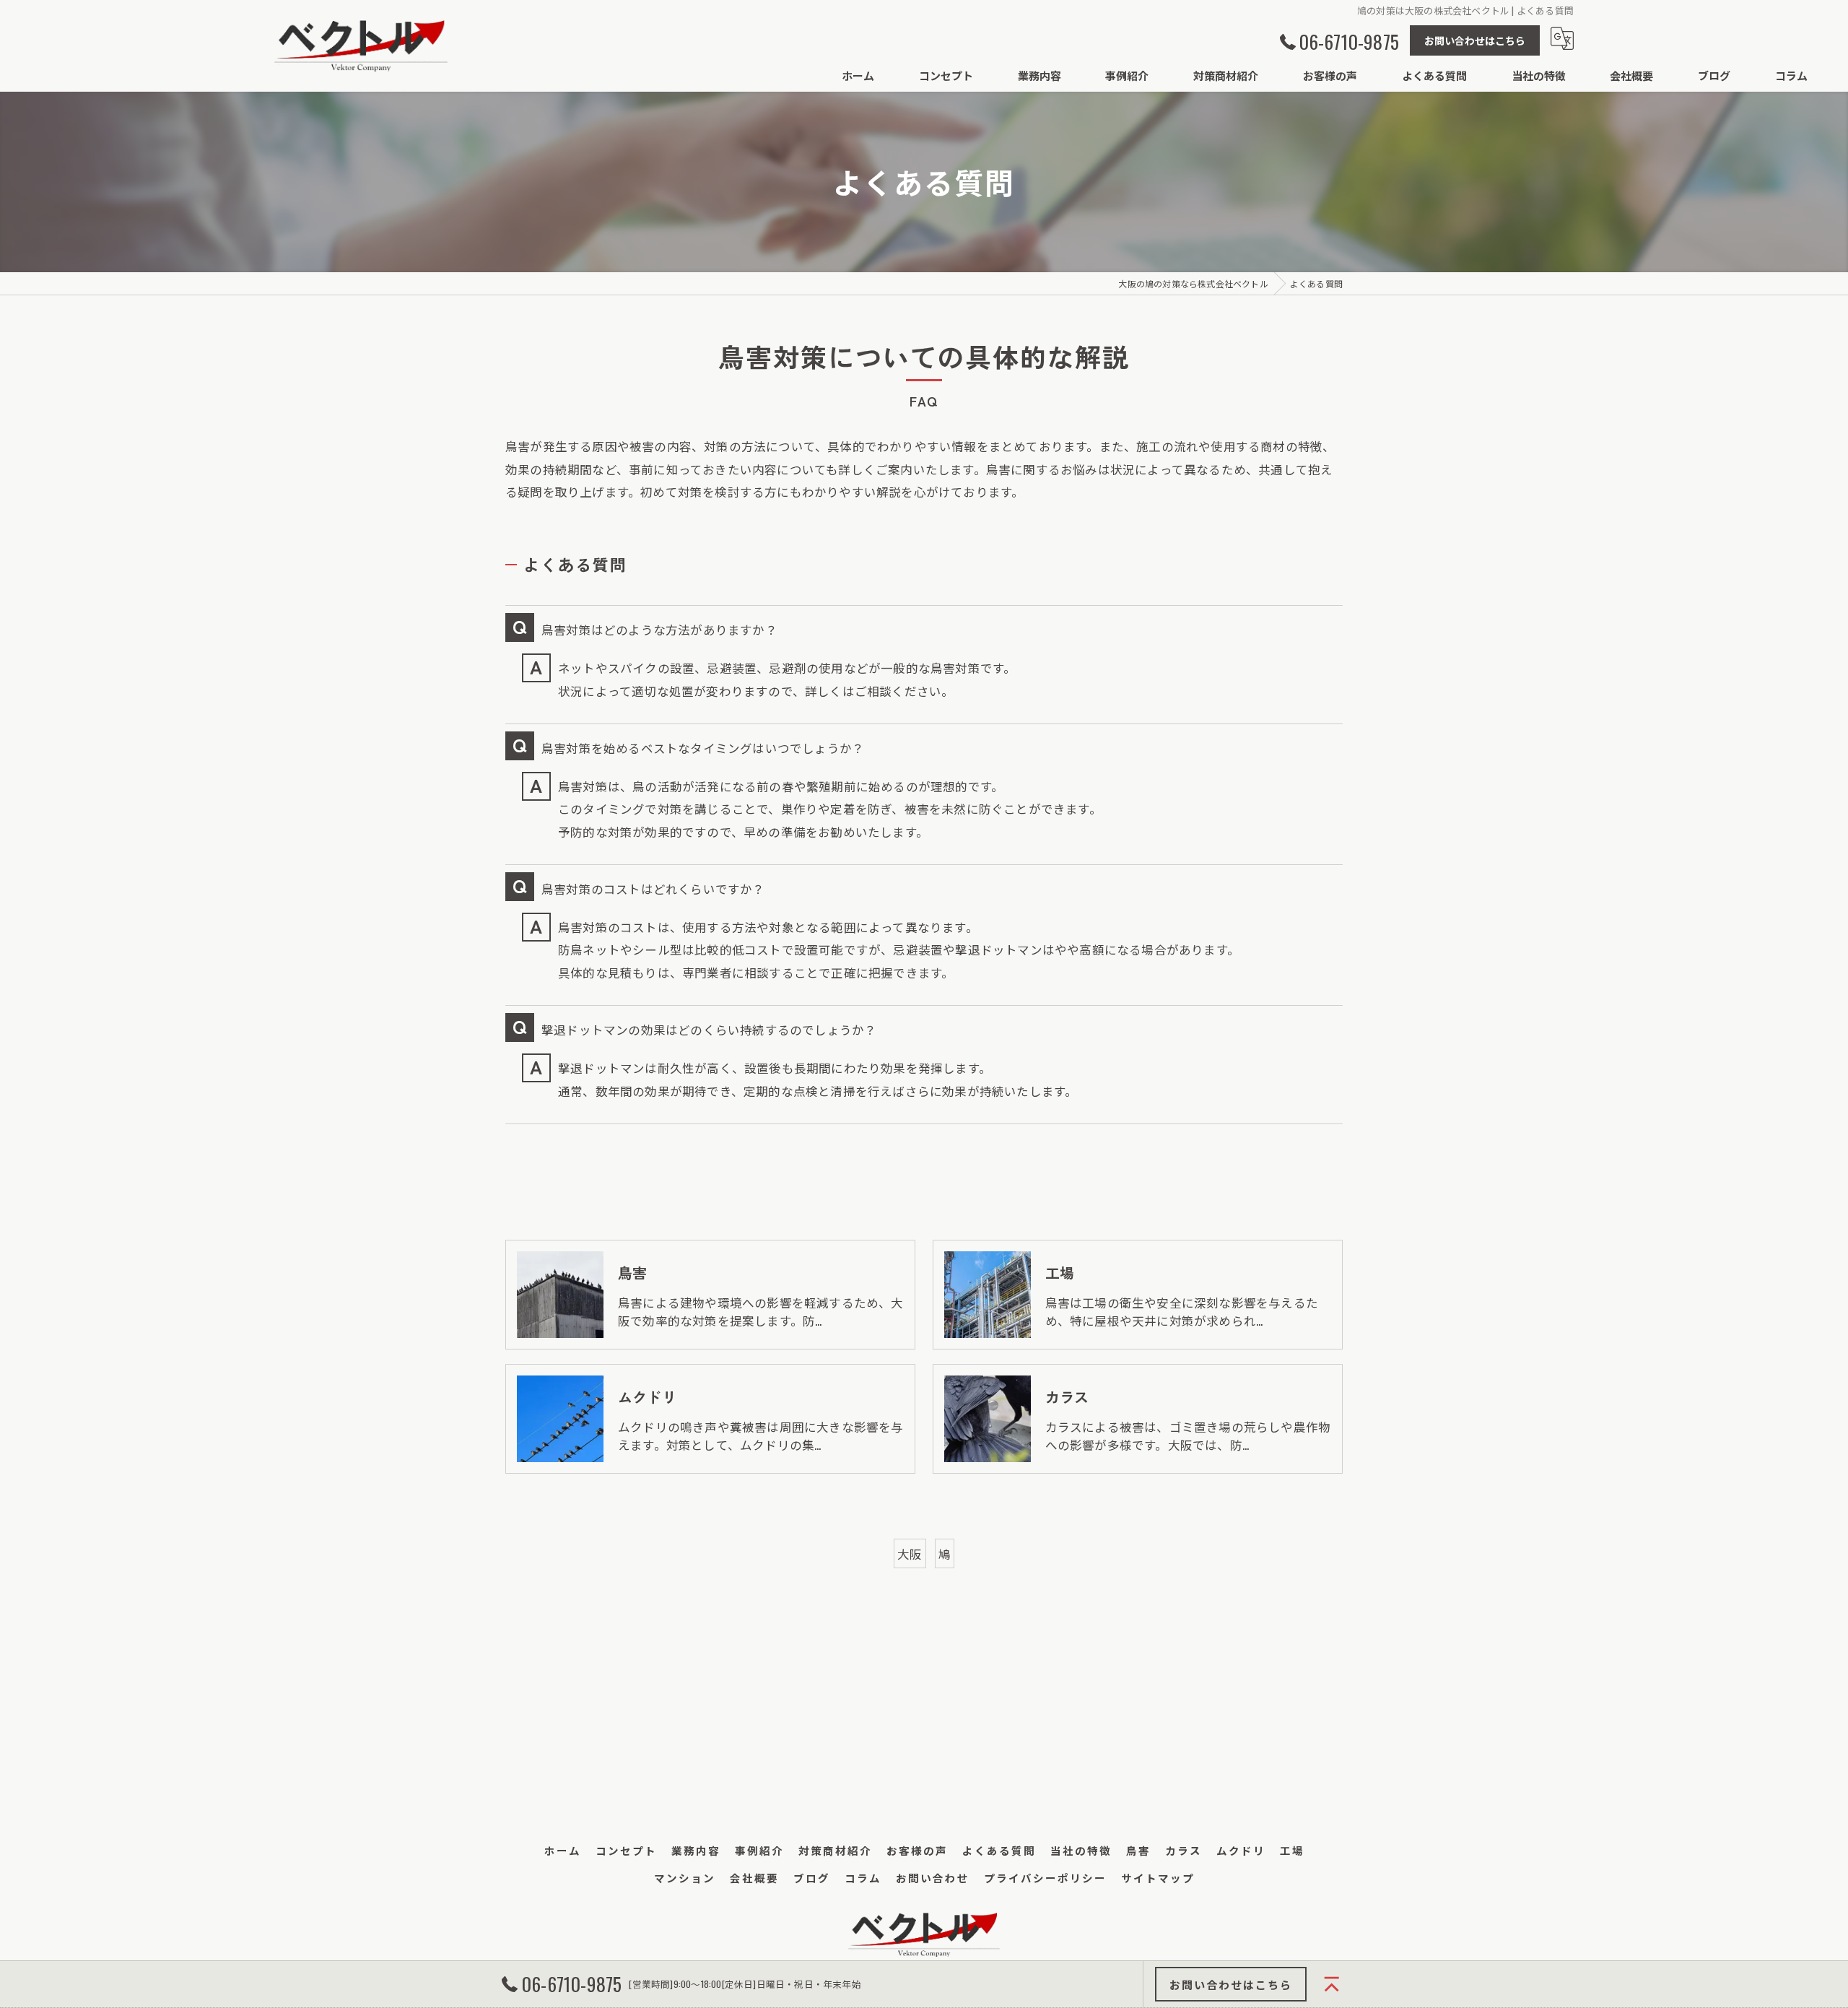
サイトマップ (1158, 1878)
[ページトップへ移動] (1332, 1984)
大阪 (910, 1553)
